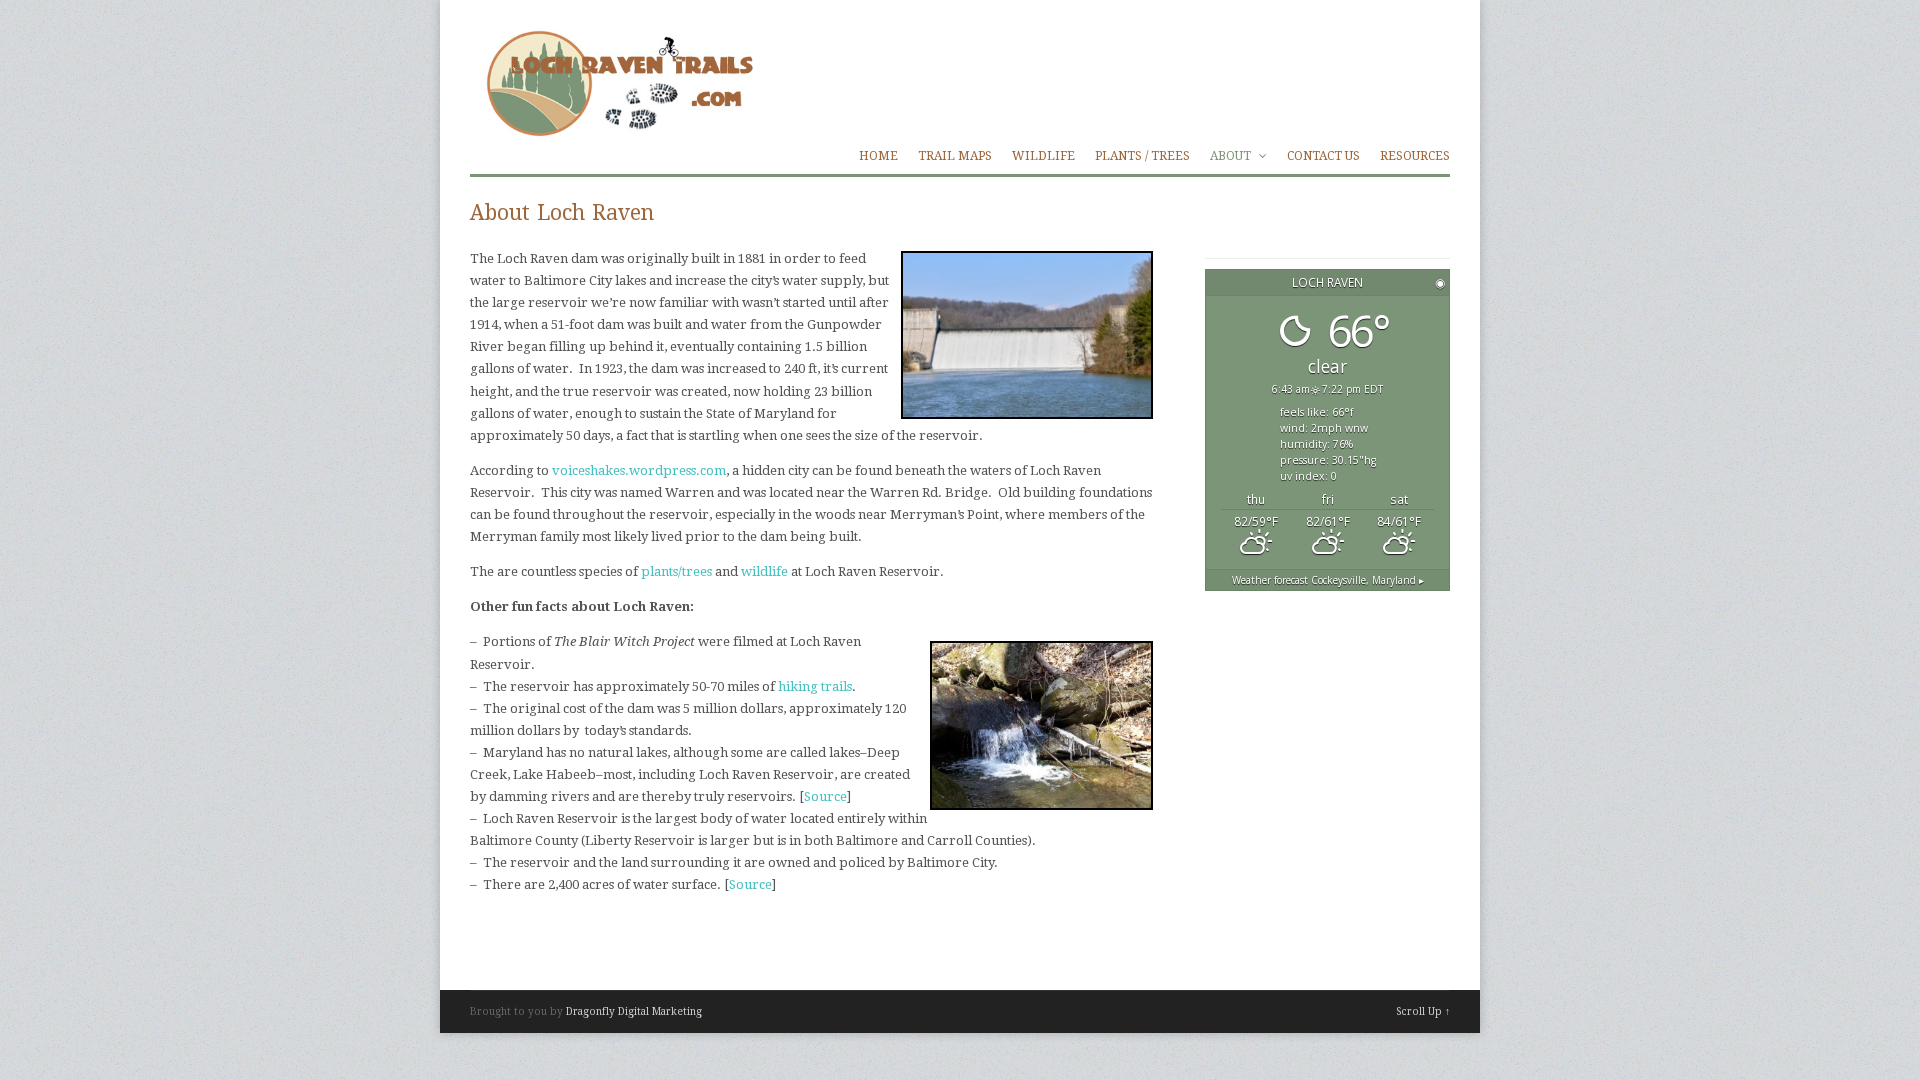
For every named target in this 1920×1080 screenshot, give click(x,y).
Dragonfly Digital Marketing (634, 1011)
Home (878, 156)
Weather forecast (1328, 580)
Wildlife (1043, 156)
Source (825, 796)
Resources (1415, 156)
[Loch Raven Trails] (617, 126)
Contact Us (1323, 156)
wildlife (766, 571)
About (1232, 156)
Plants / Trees (1142, 156)
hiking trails (815, 686)
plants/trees (676, 571)
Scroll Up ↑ (1423, 1011)
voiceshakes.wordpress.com (639, 470)
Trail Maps (955, 156)
